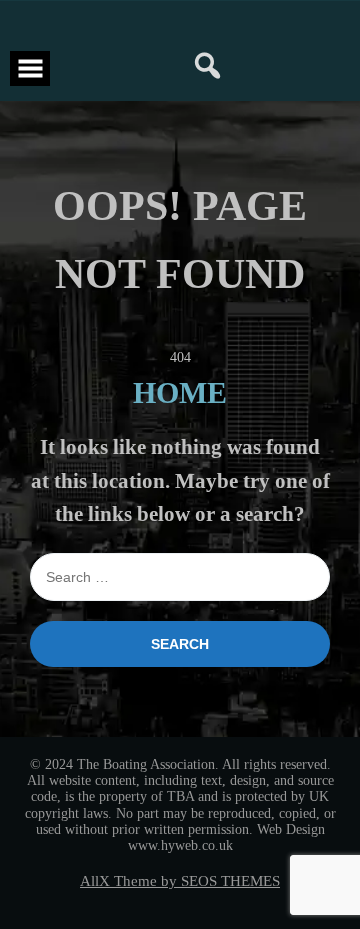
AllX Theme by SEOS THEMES (180, 880)
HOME (180, 392)
